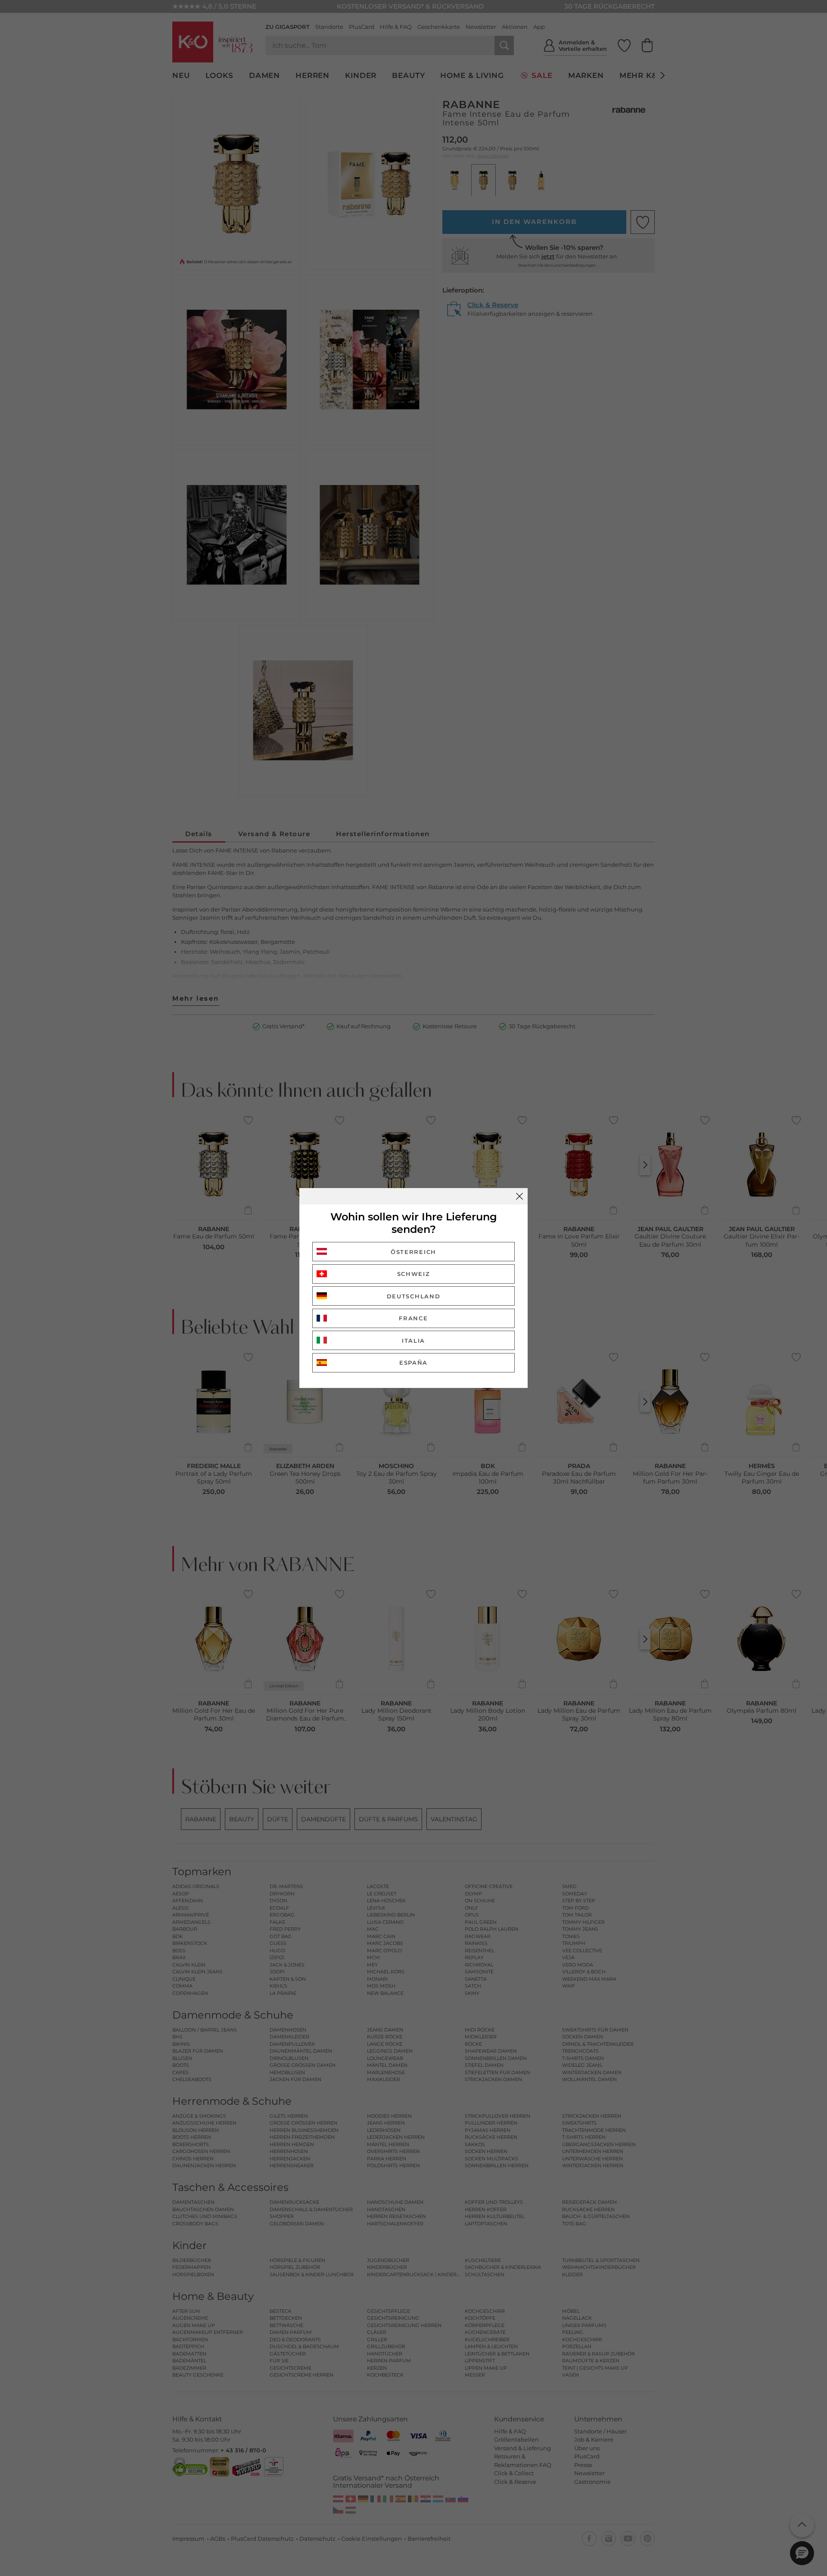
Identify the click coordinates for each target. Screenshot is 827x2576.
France (413, 1318)
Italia (413, 1341)
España (413, 1363)
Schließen (519, 1196)
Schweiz (414, 1274)
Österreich (413, 1252)
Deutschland (414, 1296)
